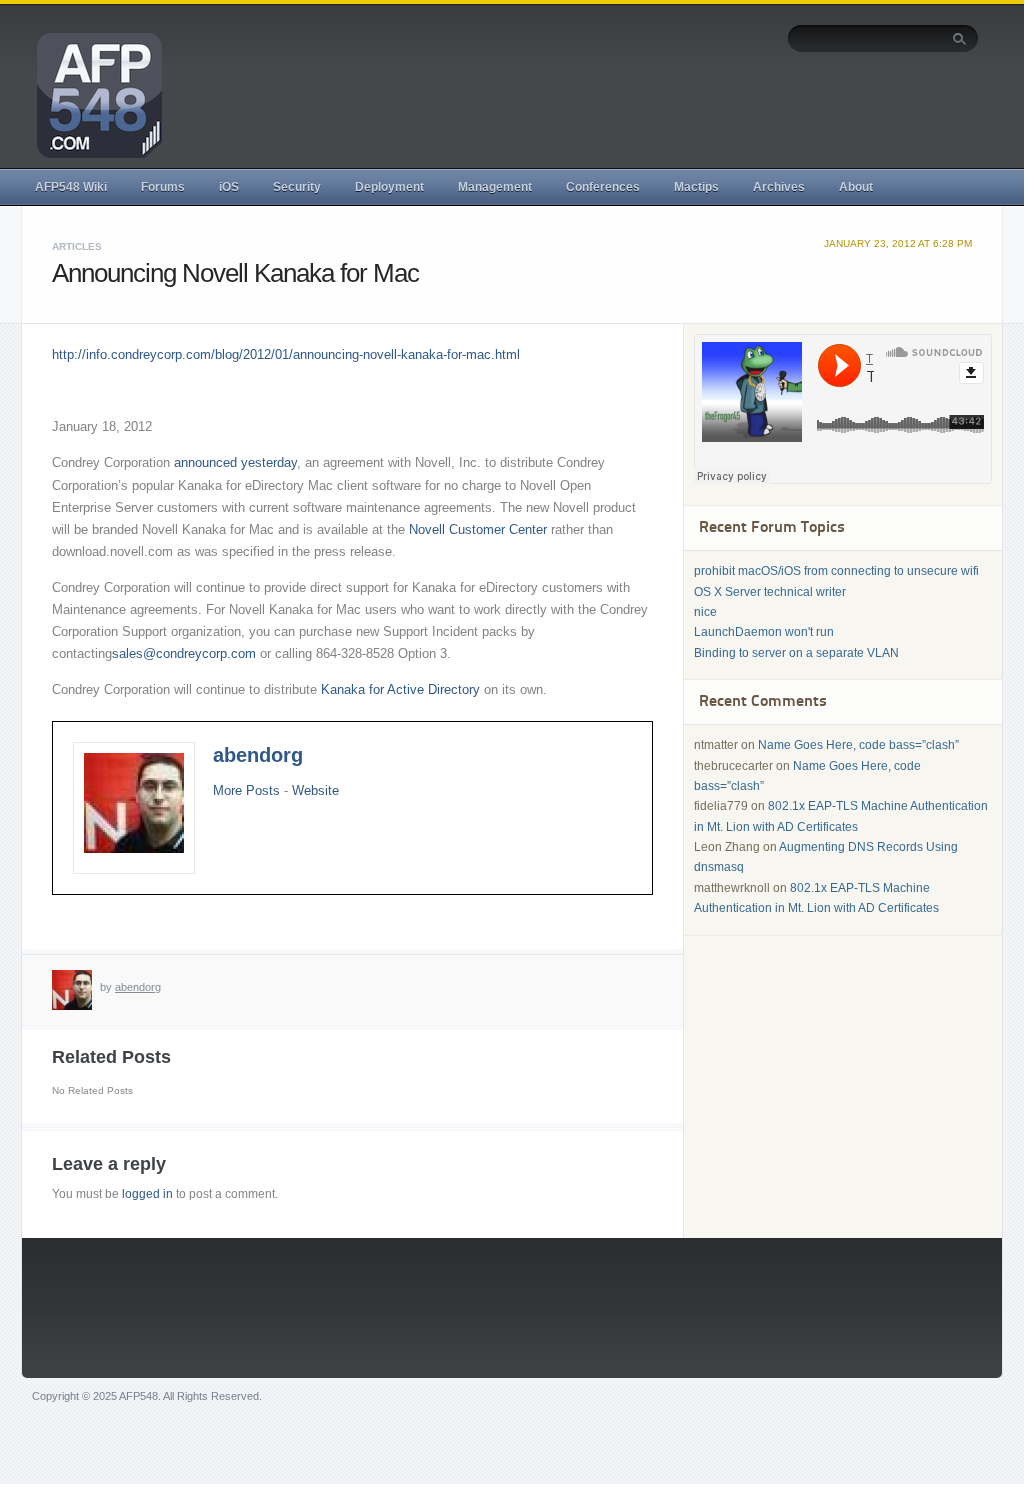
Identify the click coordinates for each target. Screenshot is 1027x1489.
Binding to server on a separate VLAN (796, 653)
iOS (229, 187)
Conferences (603, 187)
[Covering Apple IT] (92, 94)
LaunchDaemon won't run (764, 632)
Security (297, 187)
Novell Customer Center (478, 529)
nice (705, 612)
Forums (163, 187)
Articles (77, 246)
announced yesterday (235, 462)
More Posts (246, 790)
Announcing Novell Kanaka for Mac (235, 273)
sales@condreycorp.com (184, 653)
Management (495, 187)
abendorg (258, 755)
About (856, 187)
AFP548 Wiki (71, 187)
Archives (779, 187)
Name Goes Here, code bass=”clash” (858, 745)
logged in (147, 1194)
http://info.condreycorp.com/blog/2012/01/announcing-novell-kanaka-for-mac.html (286, 354)
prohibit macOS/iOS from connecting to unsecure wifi (836, 571)
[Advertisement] (615, 107)
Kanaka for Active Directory (400, 689)
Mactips (696, 187)
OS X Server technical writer (770, 592)
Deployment (389, 187)
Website (315, 790)
